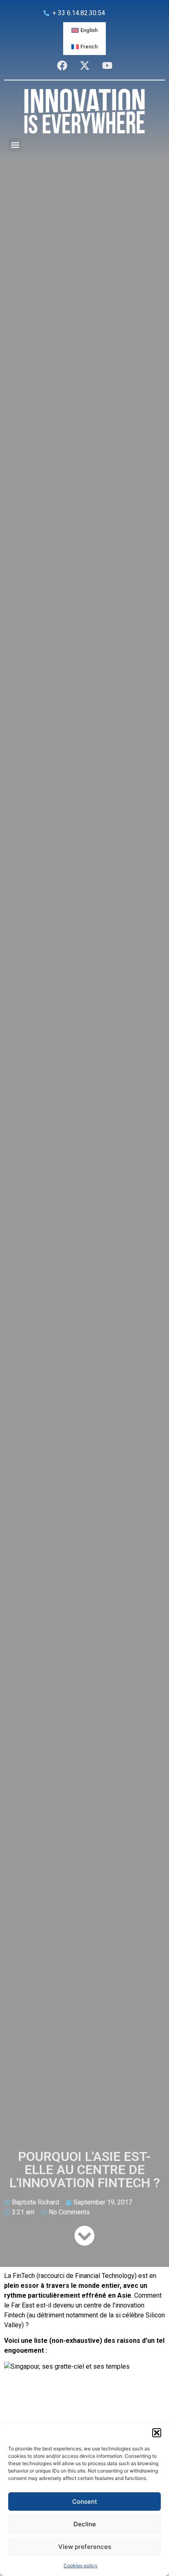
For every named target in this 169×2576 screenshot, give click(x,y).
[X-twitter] (84, 65)
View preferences (85, 2547)
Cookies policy (81, 2566)
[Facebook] (62, 65)
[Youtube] (107, 65)
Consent (85, 2501)
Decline (85, 2524)
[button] (157, 2433)
